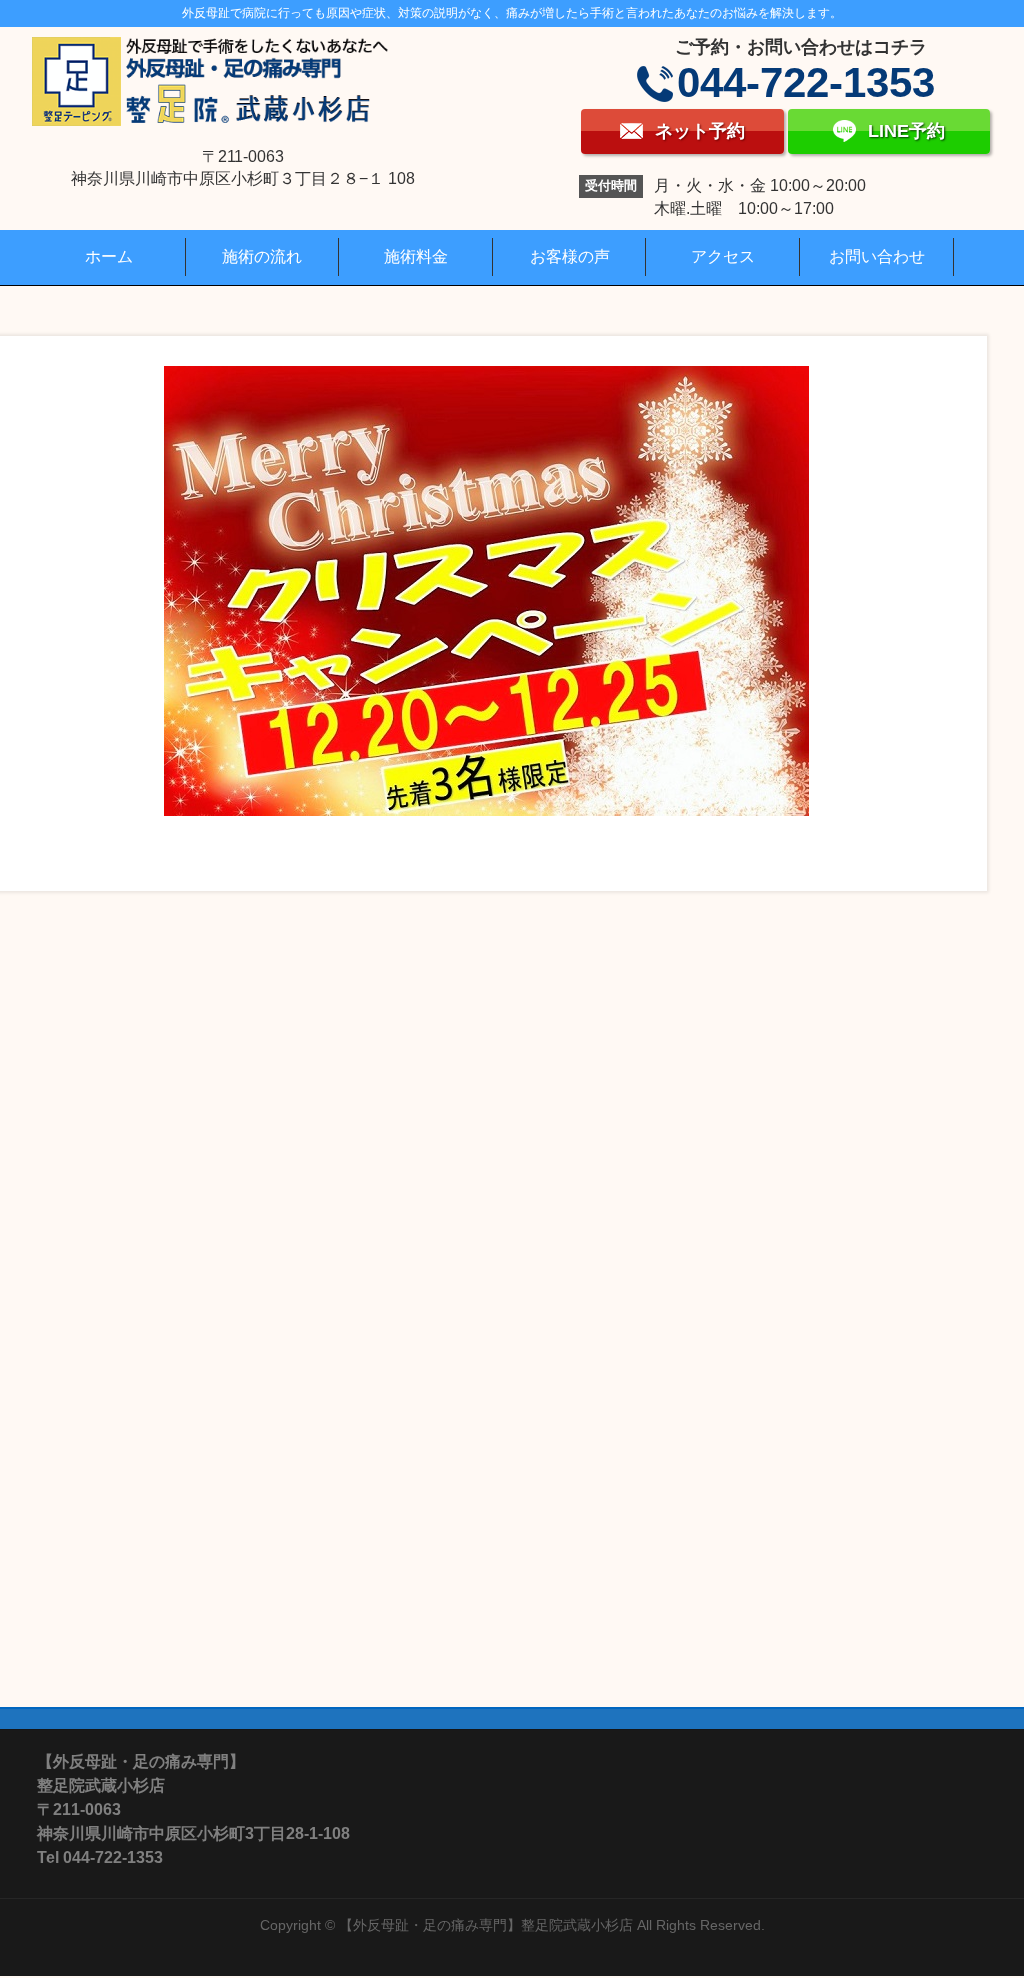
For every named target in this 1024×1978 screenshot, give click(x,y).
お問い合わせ (877, 256)
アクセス (723, 256)
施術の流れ (262, 256)
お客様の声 (570, 256)
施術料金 (416, 256)
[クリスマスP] (487, 591)
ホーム (109, 256)
